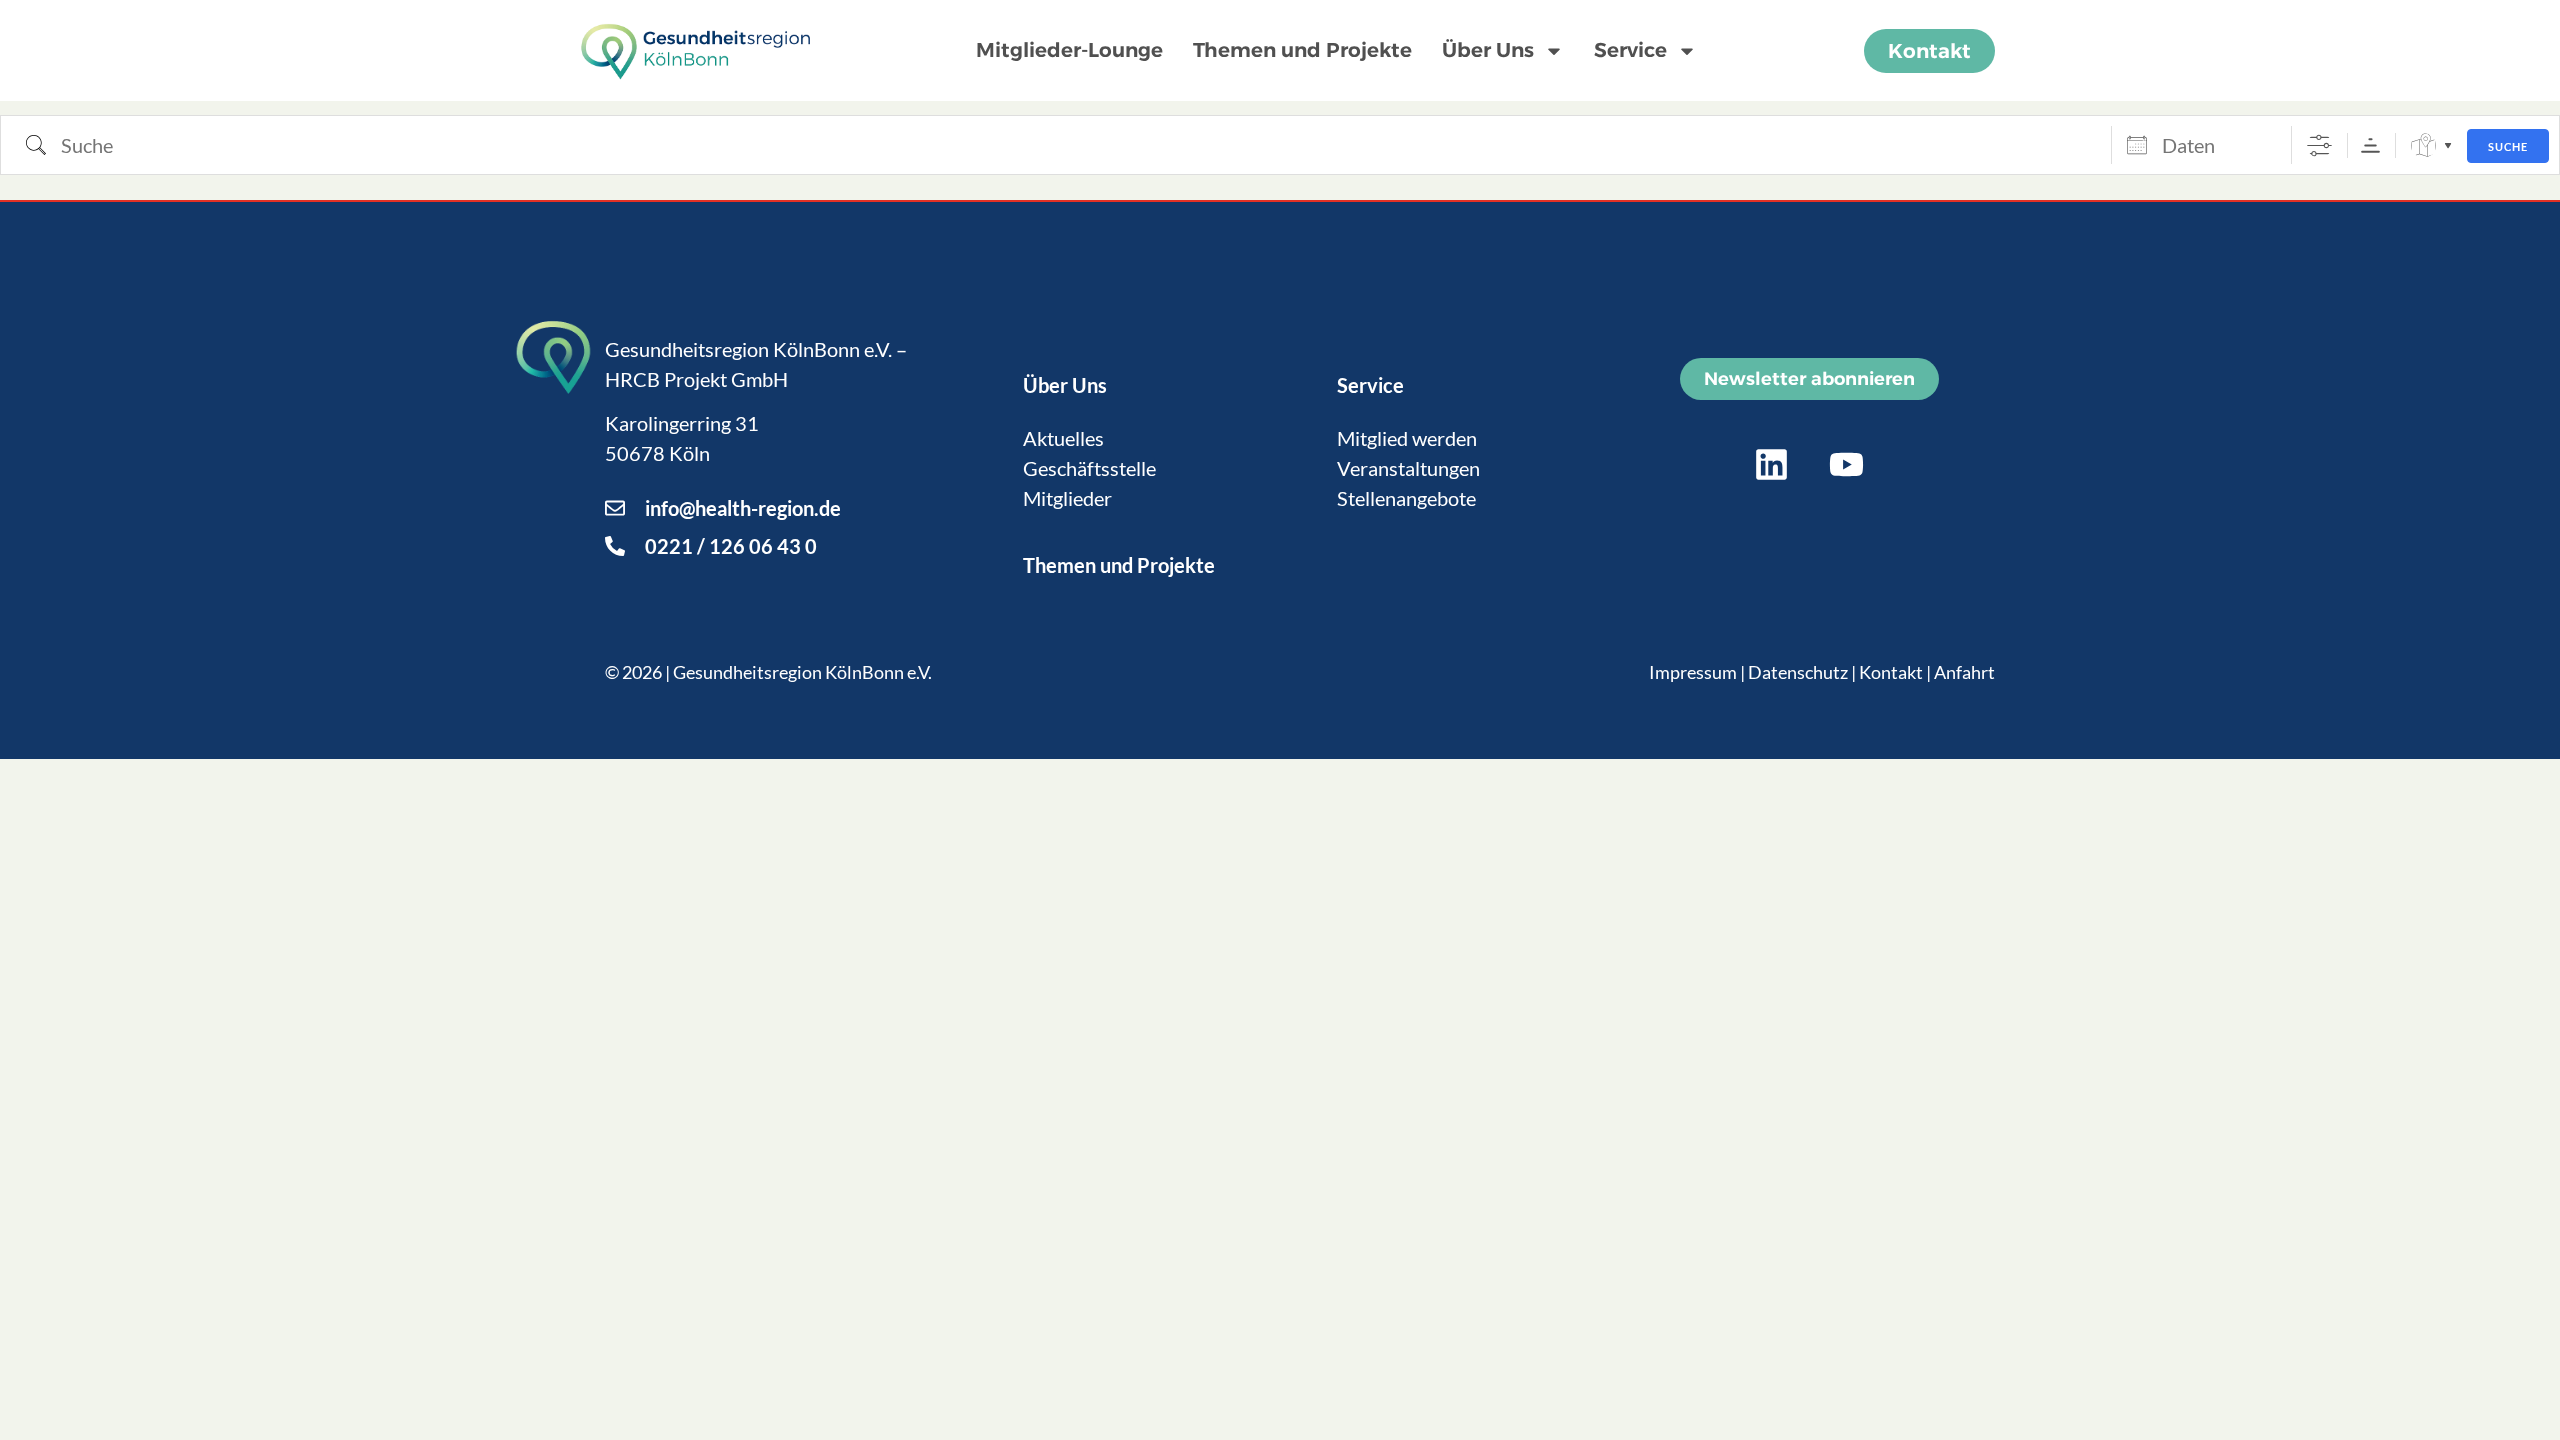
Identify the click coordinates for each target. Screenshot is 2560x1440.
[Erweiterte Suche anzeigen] (2319, 145)
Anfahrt (1964, 672)
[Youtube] (1847, 465)
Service (1630, 50)
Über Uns (1488, 50)
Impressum (1693, 672)
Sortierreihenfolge (2370, 145)
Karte (2423, 145)
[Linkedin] (1772, 465)
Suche (2508, 146)
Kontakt (1891, 672)
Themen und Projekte (1302, 50)
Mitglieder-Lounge (1069, 50)
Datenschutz (1798, 672)
